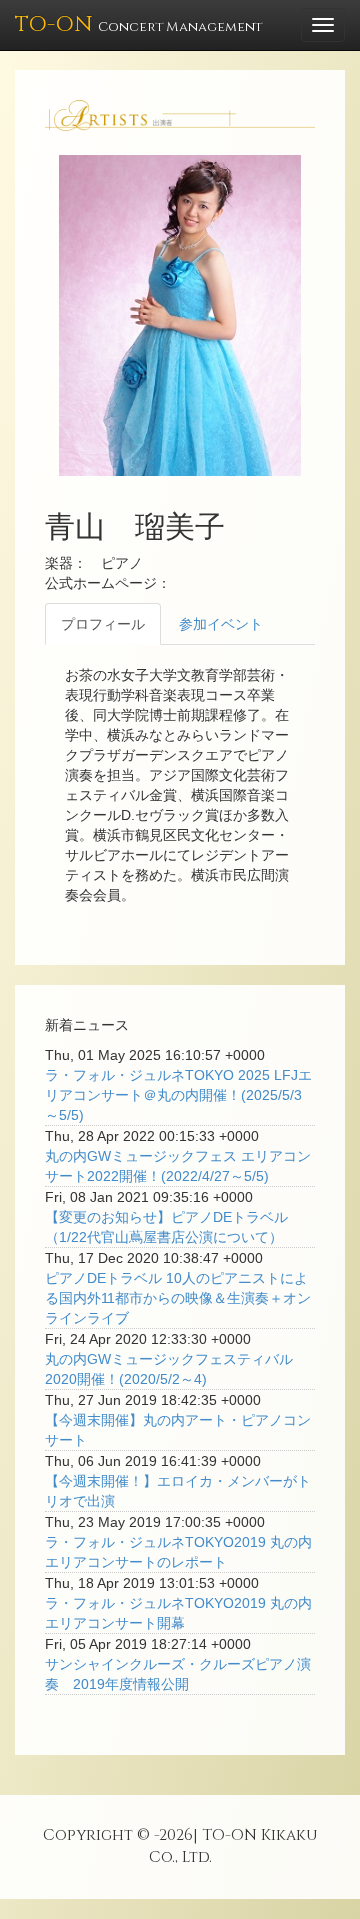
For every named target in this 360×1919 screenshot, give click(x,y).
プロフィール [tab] (103, 624)
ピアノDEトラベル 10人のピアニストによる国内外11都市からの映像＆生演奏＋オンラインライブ (178, 1298)
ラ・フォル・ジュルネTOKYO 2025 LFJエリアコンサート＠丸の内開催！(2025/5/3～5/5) (178, 1095)
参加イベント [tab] (221, 624)
